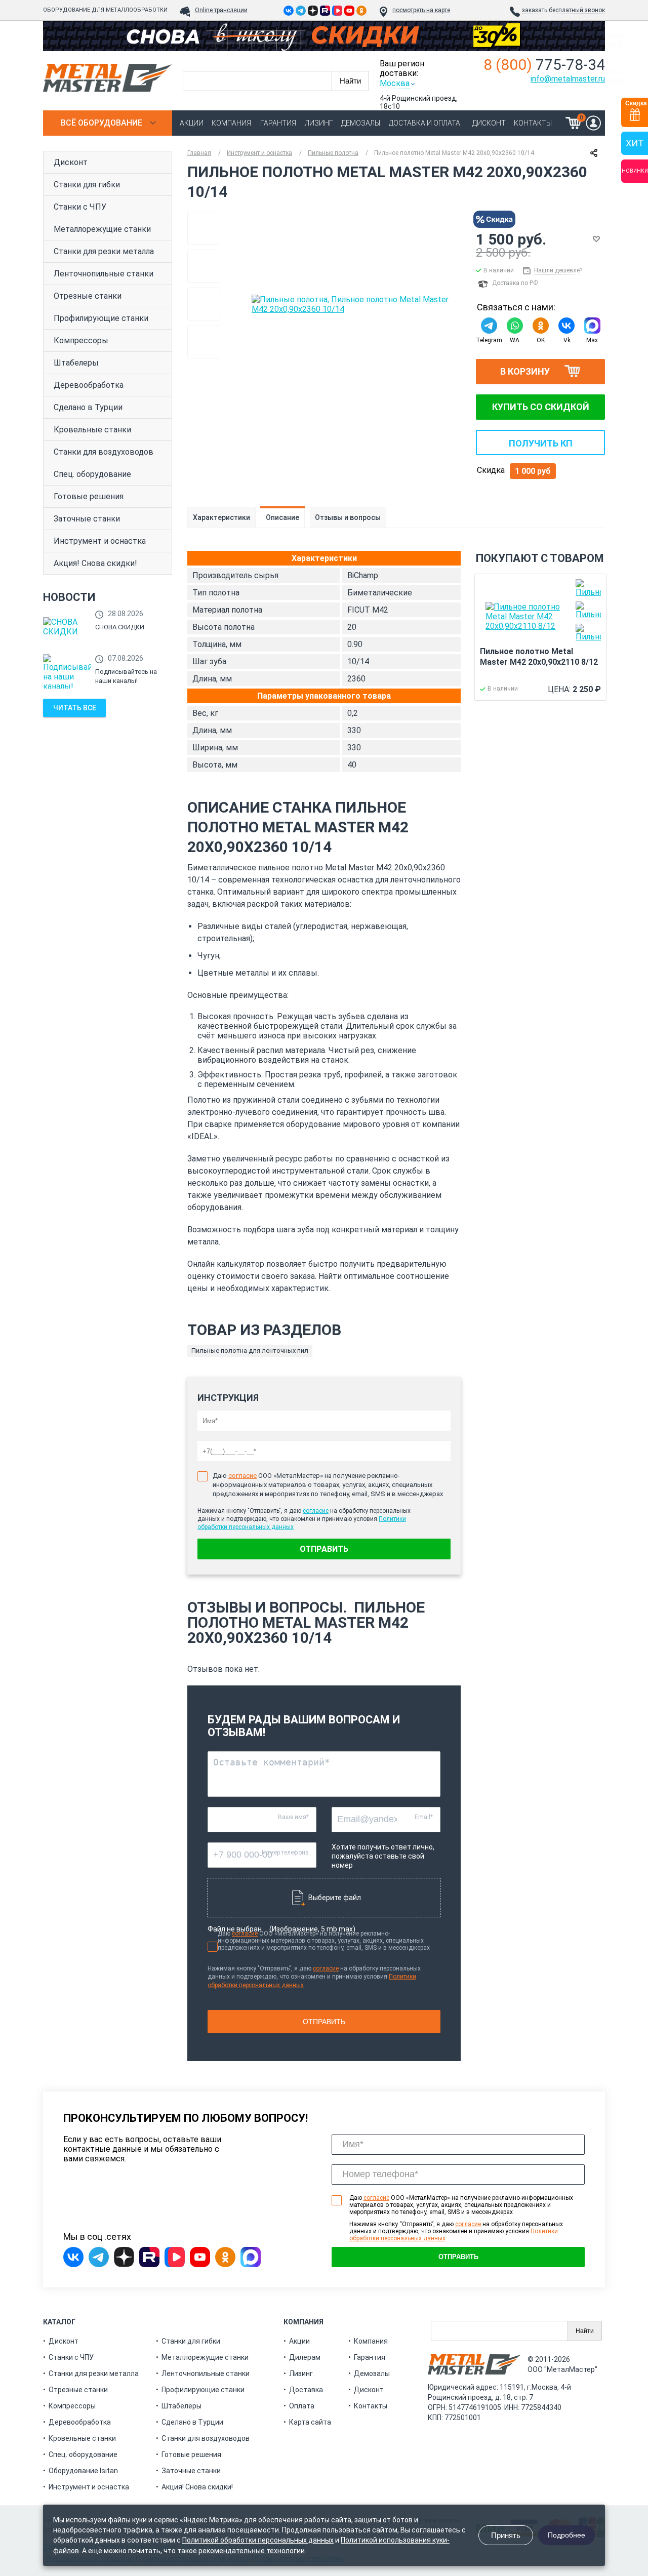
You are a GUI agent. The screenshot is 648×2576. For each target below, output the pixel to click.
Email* (424, 1817)
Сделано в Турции (88, 407)
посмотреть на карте (421, 10)
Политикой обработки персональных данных (258, 2540)
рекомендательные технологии (252, 2551)
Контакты (533, 123)
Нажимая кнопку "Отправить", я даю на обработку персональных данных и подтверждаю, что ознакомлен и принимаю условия (314, 1977)
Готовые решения (89, 496)
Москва (395, 83)
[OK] (540, 326)
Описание (282, 517)
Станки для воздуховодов (104, 452)
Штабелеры (76, 363)
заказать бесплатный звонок (563, 10)
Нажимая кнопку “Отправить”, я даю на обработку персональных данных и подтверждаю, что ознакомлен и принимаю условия (456, 2231)
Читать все (75, 708)
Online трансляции (221, 10)
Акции (192, 123)
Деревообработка (89, 385)
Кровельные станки (92, 430)
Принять (506, 2535)
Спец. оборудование (92, 474)
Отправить (324, 1549)
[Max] (592, 326)
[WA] (515, 326)
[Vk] (566, 326)
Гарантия (278, 123)
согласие (242, 1476)
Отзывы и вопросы (348, 517)
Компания (231, 123)
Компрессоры (81, 340)
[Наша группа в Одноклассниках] (361, 11)
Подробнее (566, 2535)
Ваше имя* (293, 1817)
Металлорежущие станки (102, 229)
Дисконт (489, 123)
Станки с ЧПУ (80, 207)
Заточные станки (87, 519)
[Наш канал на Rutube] (325, 11)
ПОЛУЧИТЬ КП (541, 443)
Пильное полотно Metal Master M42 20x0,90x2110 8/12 (539, 657)
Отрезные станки (88, 296)
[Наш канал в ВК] (337, 11)
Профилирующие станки (101, 318)
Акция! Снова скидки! (95, 563)
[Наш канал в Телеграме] (301, 11)
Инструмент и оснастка (100, 541)
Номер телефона (285, 1853)
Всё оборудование (102, 123)
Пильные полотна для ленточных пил (250, 1351)
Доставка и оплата (424, 123)
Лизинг (319, 123)
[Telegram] (489, 326)
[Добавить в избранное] (596, 239)
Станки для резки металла (104, 251)
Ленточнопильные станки (104, 274)
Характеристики (221, 517)
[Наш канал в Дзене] (313, 11)
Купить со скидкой (541, 407)
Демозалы (361, 123)
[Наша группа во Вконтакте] (289, 11)
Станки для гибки (87, 185)
